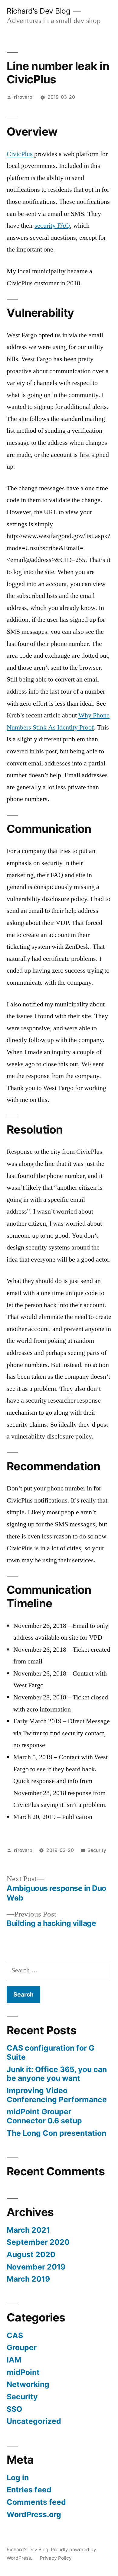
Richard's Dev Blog (38, 11)
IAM (14, 2360)
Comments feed (36, 2502)
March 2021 (28, 2230)
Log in (18, 2478)
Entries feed (29, 2490)
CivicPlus (20, 154)
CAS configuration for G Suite (51, 2052)
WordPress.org (34, 2514)
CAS (15, 2335)
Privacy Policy (56, 2558)
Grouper (22, 2347)
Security (97, 1850)
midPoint (23, 2372)
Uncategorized (34, 2421)
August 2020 (31, 2254)
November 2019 (36, 2267)
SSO (14, 2409)
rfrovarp (23, 97)
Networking (28, 2384)
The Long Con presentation (56, 2133)
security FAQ (52, 226)
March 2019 (28, 2279)
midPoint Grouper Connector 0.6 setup (44, 2116)
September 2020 (38, 2242)
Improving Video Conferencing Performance (57, 2095)
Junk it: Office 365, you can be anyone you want (57, 2074)
